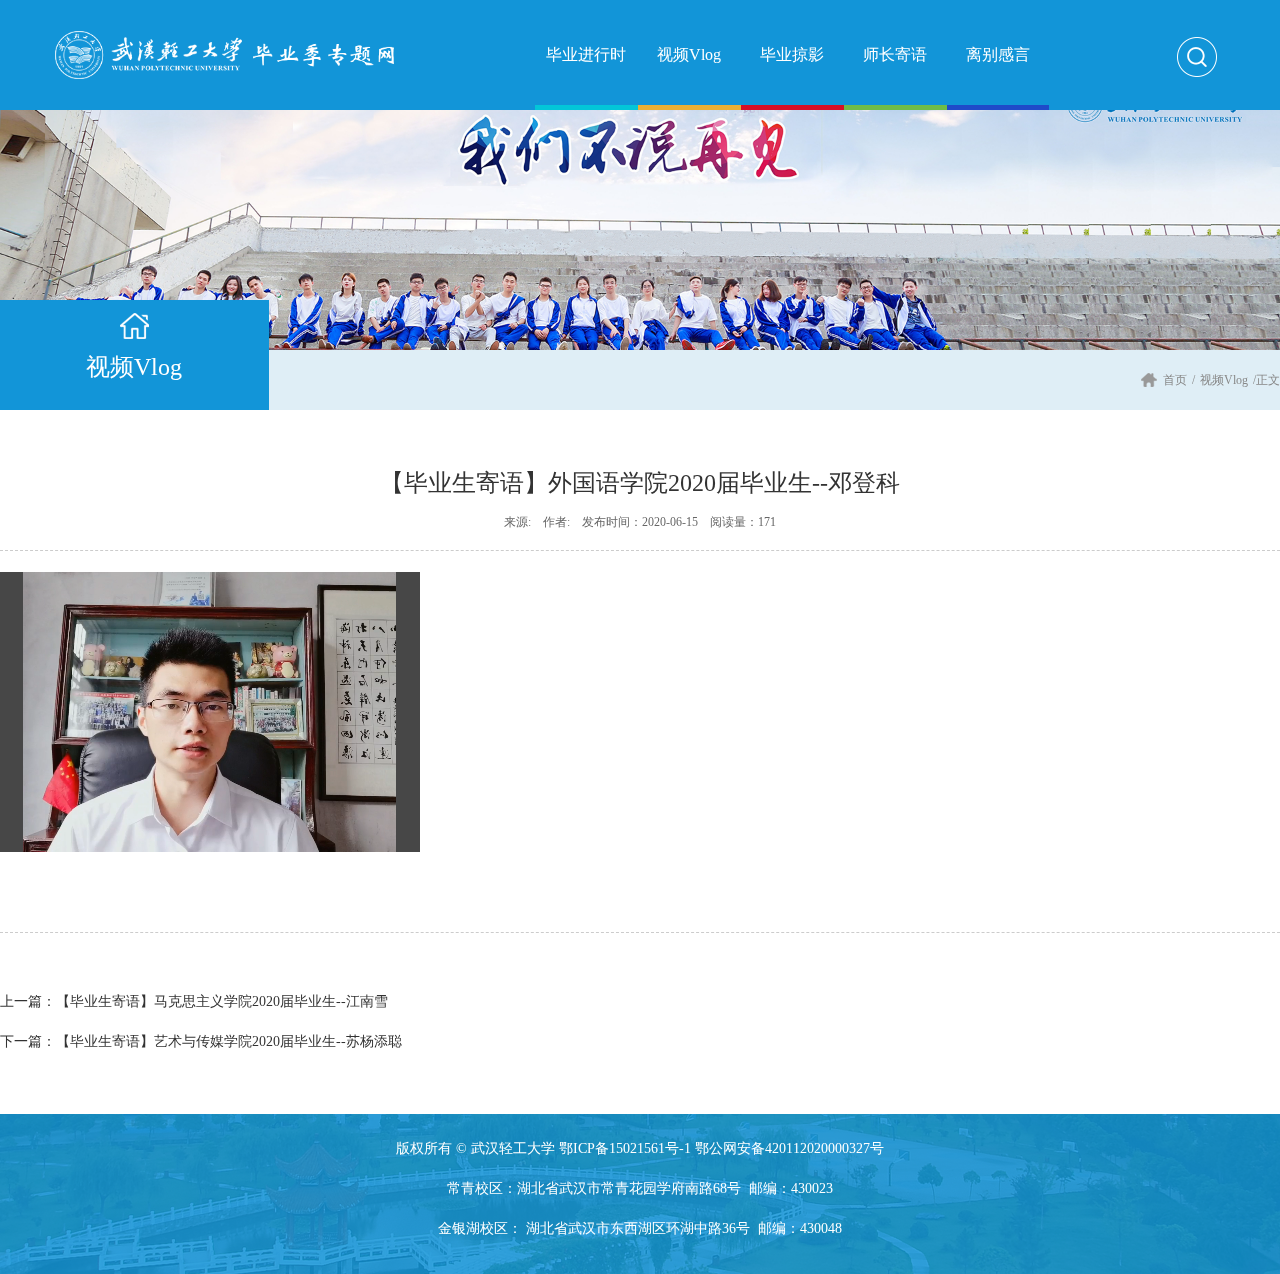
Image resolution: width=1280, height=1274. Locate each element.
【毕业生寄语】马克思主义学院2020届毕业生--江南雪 (194, 1001)
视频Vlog (1224, 380)
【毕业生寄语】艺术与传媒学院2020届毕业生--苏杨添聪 (201, 1041)
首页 (1175, 380)
